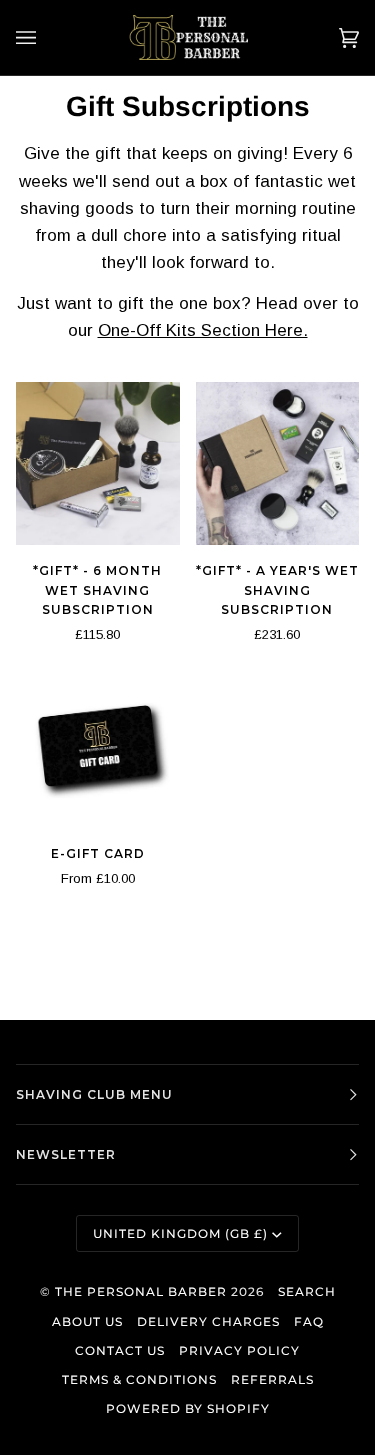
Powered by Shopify (188, 1408)
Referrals (272, 1379)
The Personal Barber (141, 1291)
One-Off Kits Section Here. (203, 330)
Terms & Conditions (139, 1379)
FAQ (309, 1321)
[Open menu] (46, 37)
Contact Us (120, 1350)
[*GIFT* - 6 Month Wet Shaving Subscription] (98, 464)
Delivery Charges (208, 1321)
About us (87, 1321)
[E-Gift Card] (98, 746)
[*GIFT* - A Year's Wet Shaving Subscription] (278, 464)
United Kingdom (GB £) (180, 1233)
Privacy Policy (239, 1350)
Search (307, 1291)
